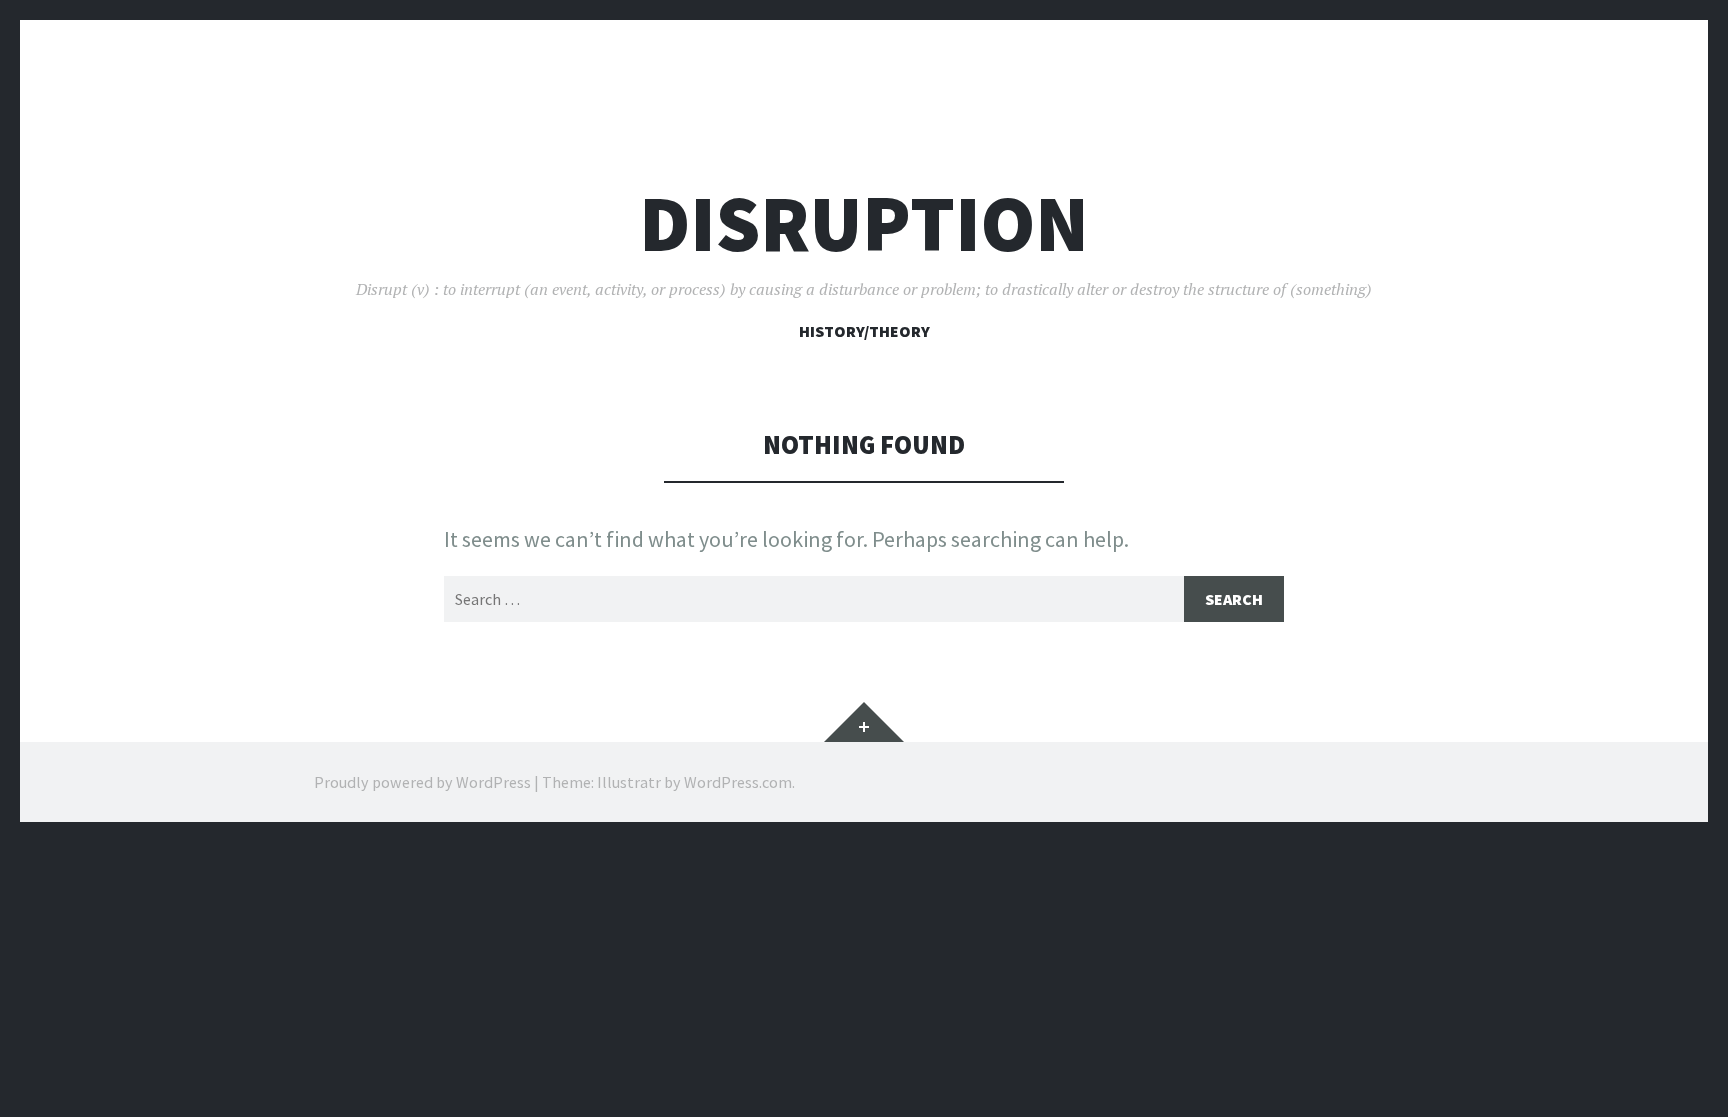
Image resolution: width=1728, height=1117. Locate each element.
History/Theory (864, 331)
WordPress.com (738, 782)
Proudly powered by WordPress (422, 782)
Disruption (864, 223)
